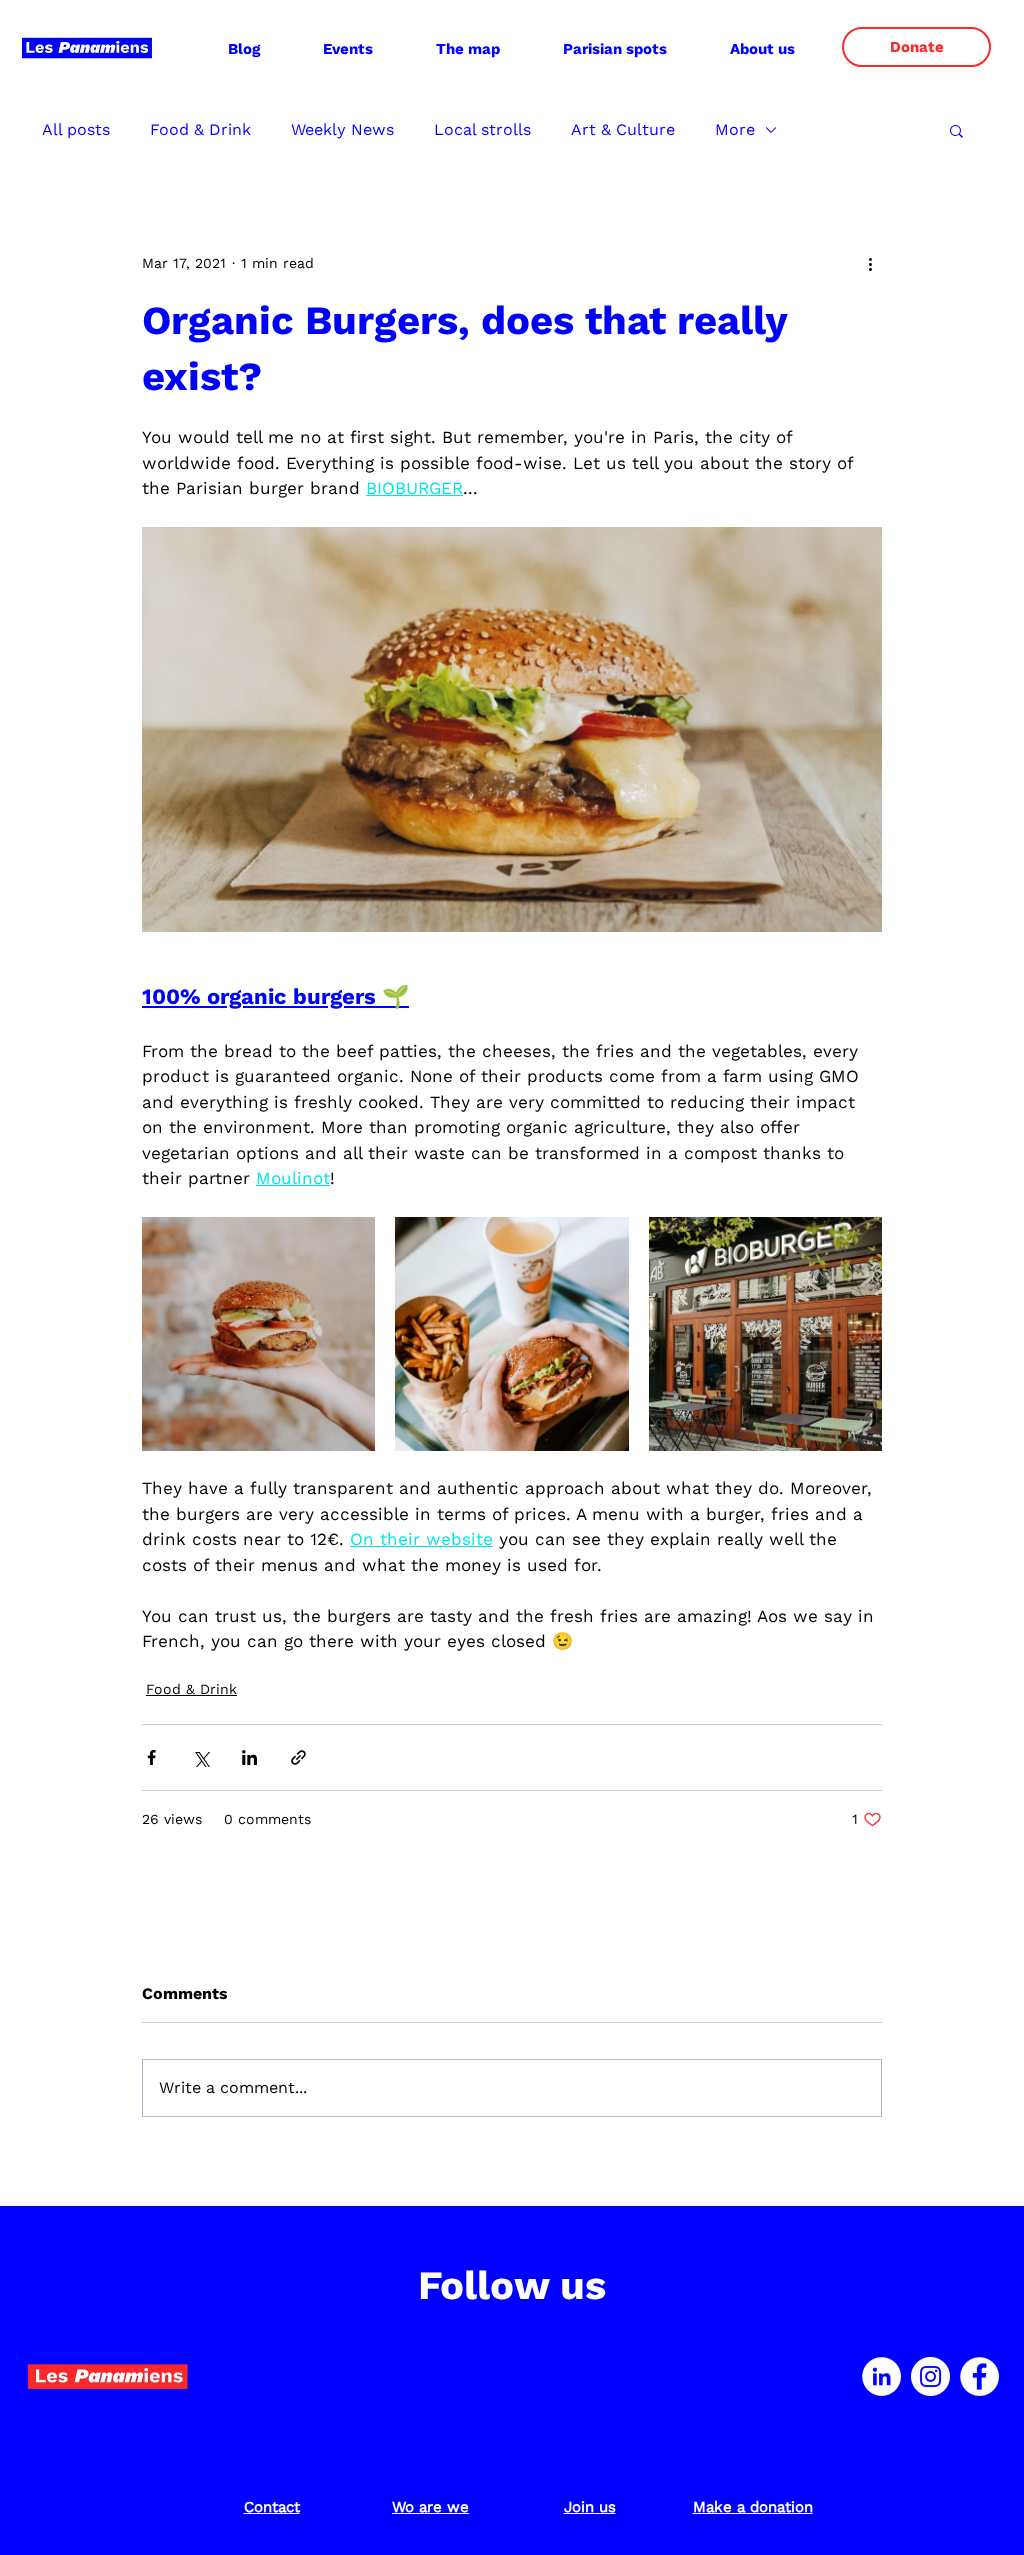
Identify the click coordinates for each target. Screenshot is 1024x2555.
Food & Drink (200, 129)
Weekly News (342, 129)
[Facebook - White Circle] (979, 2376)
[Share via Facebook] (151, 1757)
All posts (76, 129)
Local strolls (482, 129)
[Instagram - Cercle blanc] (930, 2376)
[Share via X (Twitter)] (200, 1757)
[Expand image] (258, 1333)
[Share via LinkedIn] (249, 1757)
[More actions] (870, 263)
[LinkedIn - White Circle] (881, 2376)
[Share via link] (298, 1757)
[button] (762, 49)
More (735, 129)
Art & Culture (623, 129)
